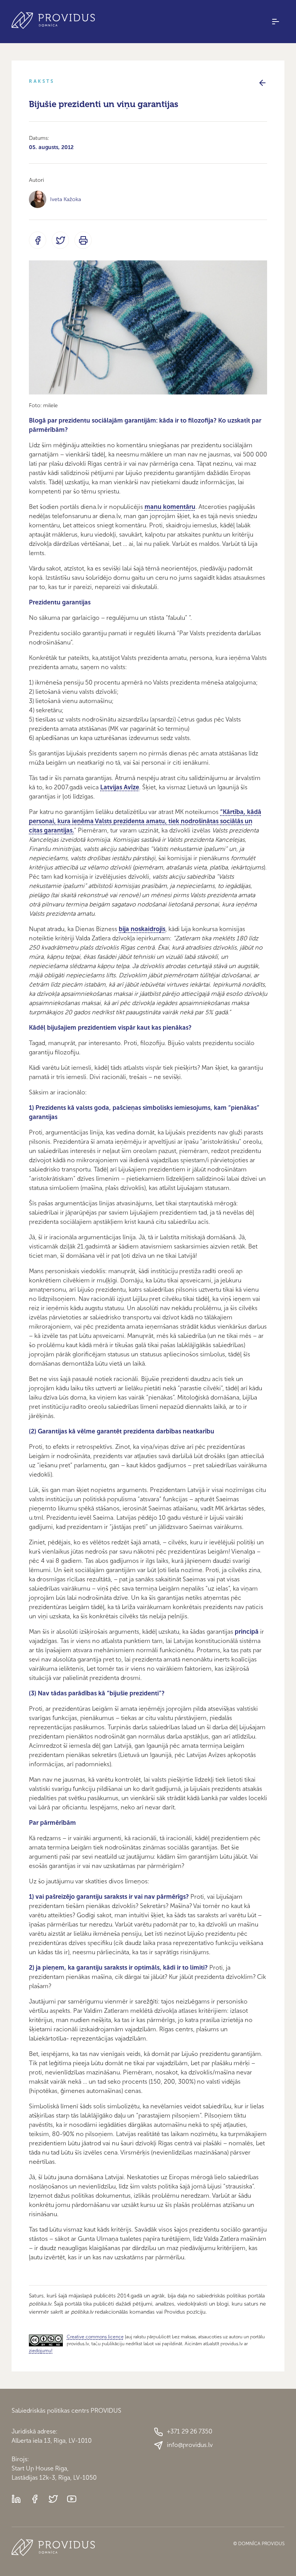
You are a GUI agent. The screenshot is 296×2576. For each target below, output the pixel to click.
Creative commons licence (95, 2337)
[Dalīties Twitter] (60, 240)
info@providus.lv (190, 2445)
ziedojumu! (41, 2351)
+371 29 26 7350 (190, 2431)
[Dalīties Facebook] (38, 240)
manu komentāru (170, 507)
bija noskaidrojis (142, 929)
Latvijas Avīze (120, 787)
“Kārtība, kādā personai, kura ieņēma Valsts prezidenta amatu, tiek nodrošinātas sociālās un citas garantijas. (145, 821)
